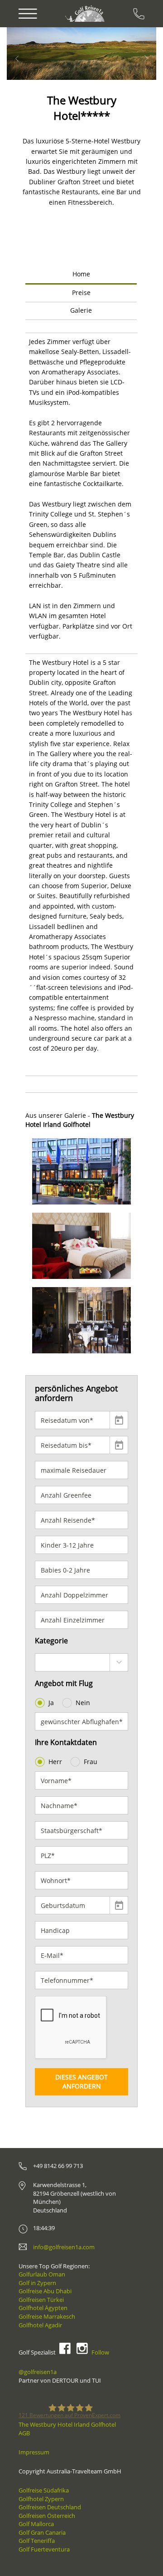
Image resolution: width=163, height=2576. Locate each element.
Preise (81, 293)
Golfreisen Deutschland (50, 2507)
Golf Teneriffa (37, 2541)
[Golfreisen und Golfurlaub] (86, 13)
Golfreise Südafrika (44, 2490)
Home (81, 274)
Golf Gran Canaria (42, 2532)
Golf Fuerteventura (44, 2549)
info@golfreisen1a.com (64, 2247)
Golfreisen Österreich (47, 2516)
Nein (83, 1703)
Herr (55, 1762)
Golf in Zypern (37, 2283)
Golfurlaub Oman (42, 2274)
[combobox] (81, 1662)
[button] (33, 54)
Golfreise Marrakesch (47, 2316)
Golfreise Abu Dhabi (45, 2291)
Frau (91, 1762)
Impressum (34, 2452)
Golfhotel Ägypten (43, 2308)
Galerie (81, 310)
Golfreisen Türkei (41, 2300)
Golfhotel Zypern (41, 2499)
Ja (51, 1703)
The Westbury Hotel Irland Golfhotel (67, 2424)
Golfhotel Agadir (40, 2325)
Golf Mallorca (36, 2524)
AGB (24, 2433)
